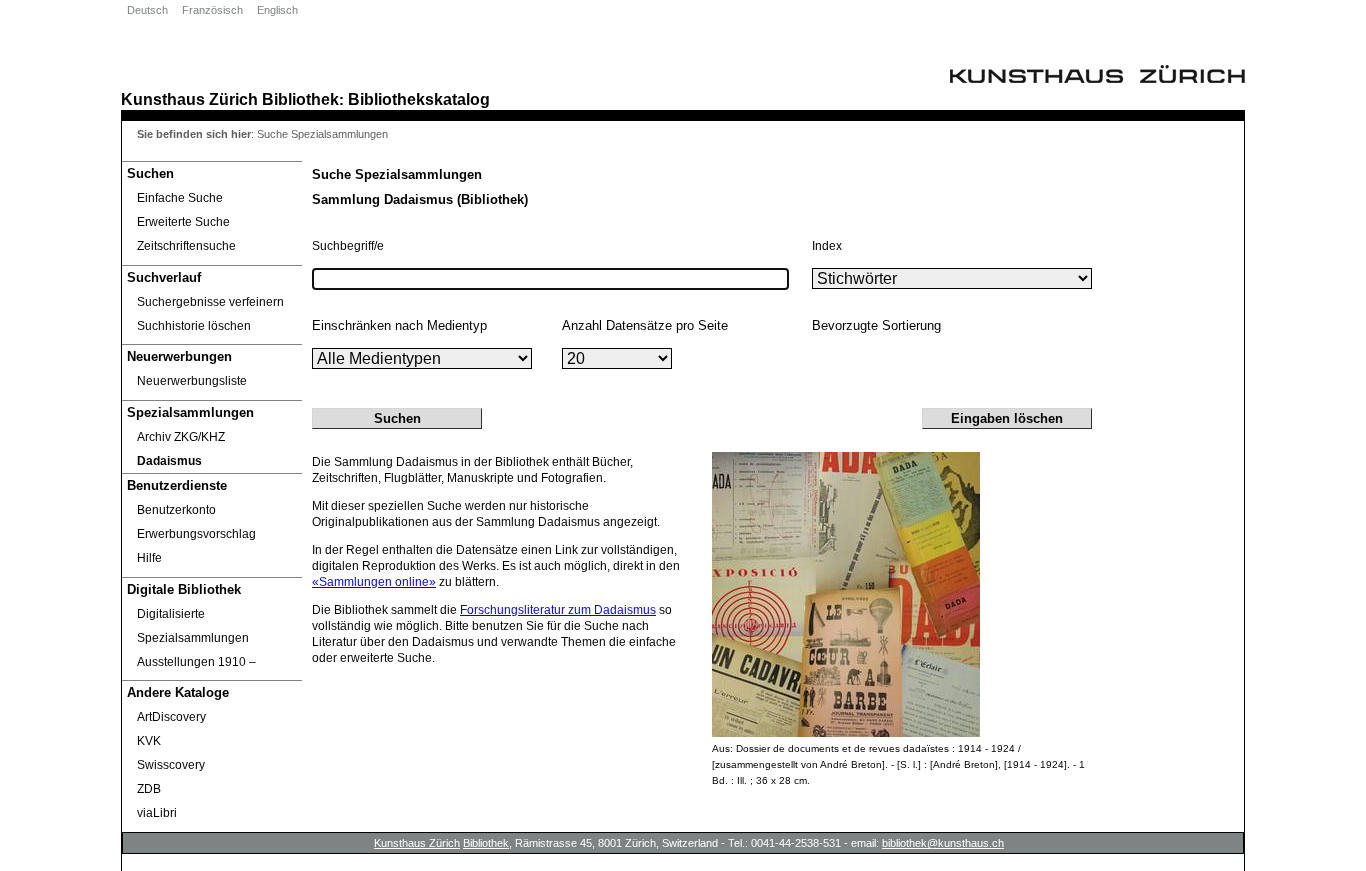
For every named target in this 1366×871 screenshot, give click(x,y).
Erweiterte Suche (183, 222)
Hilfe (149, 558)
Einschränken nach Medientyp (399, 325)
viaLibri (157, 813)
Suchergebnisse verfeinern (210, 302)
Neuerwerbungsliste (192, 381)
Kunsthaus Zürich (189, 99)
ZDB (149, 789)
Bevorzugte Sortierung (876, 325)
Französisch (212, 10)
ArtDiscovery (171, 717)
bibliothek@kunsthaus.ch (943, 843)
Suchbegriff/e (348, 246)
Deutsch (147, 10)
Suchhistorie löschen (194, 326)
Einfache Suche (180, 198)
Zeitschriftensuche (186, 246)
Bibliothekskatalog (419, 99)
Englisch (277, 10)
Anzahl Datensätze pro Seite (645, 325)
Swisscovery (171, 765)
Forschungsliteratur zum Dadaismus (558, 610)
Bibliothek (300, 99)
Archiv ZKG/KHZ (181, 437)
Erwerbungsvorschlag (196, 534)
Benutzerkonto (176, 510)
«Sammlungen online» (374, 582)
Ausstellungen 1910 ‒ (196, 662)
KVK (149, 741)
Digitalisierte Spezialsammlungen (193, 626)
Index (827, 246)
